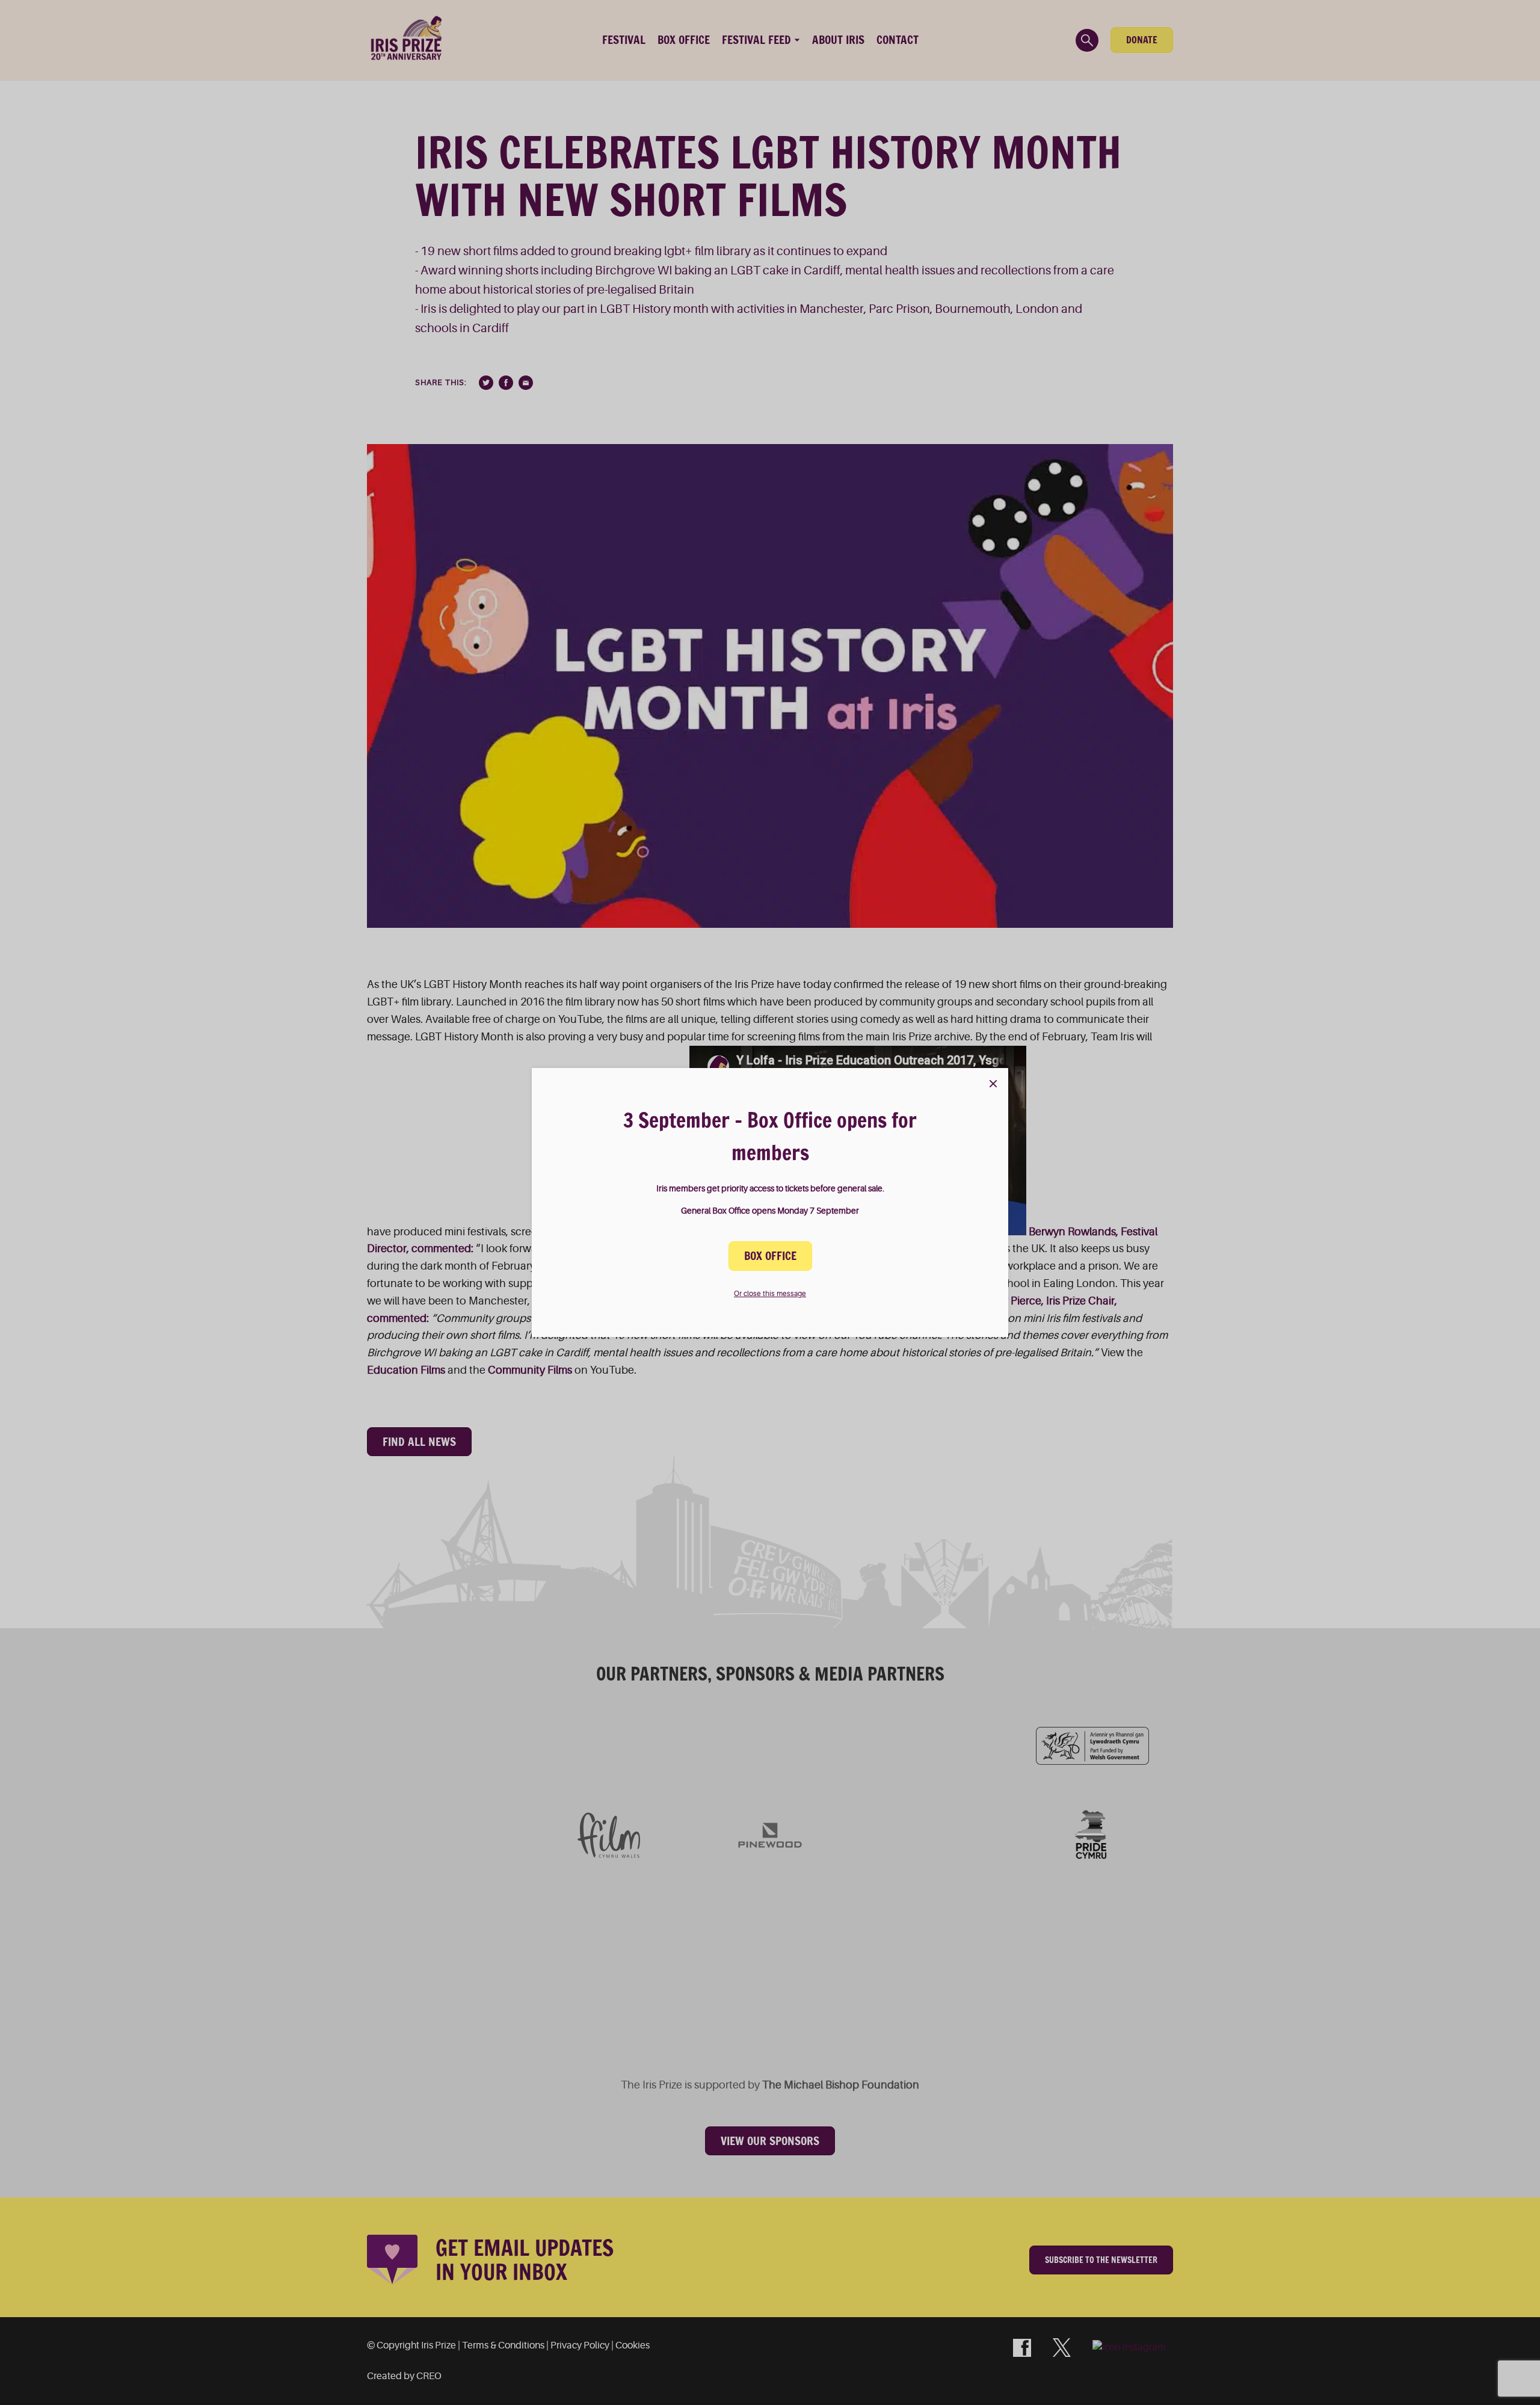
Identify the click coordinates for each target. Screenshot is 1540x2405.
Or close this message (770, 1294)
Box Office (770, 1256)
